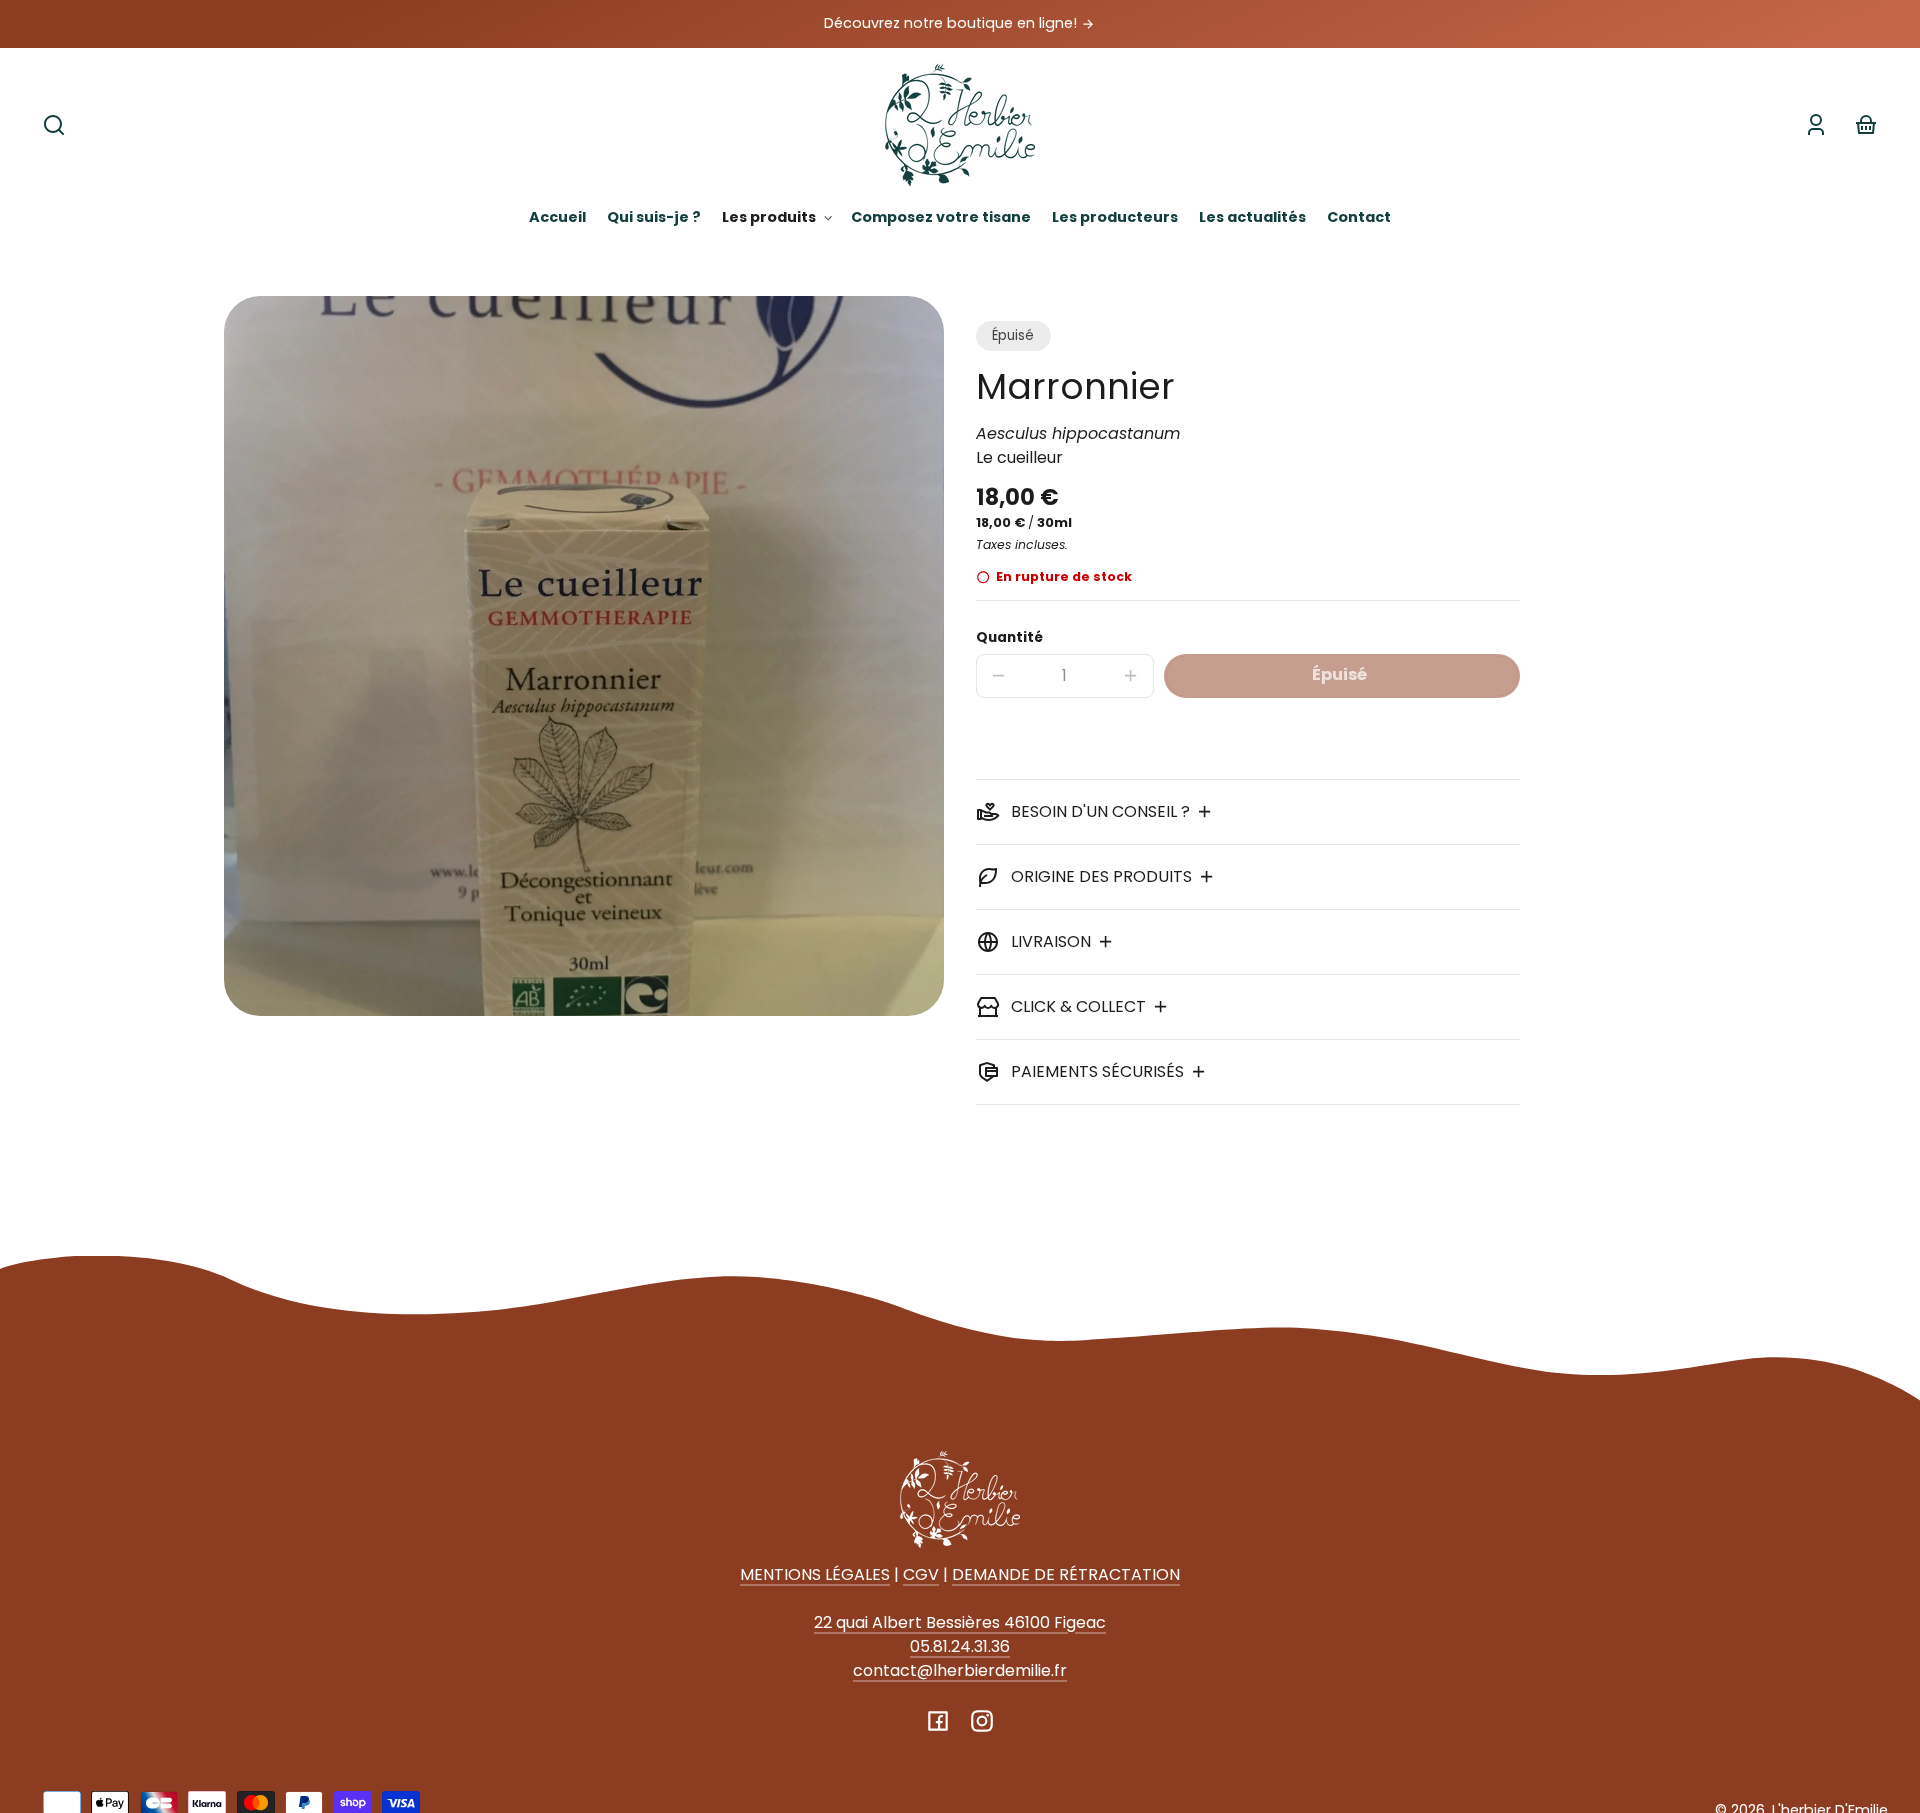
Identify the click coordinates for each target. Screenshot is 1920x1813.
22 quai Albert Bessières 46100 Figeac (960, 1622)
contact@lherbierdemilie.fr (960, 1670)
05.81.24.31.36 (960, 1646)
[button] (54, 125)
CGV (921, 1574)
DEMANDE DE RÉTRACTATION (1066, 1574)
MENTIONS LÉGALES (815, 1574)
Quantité (1009, 637)
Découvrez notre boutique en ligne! (952, 23)
